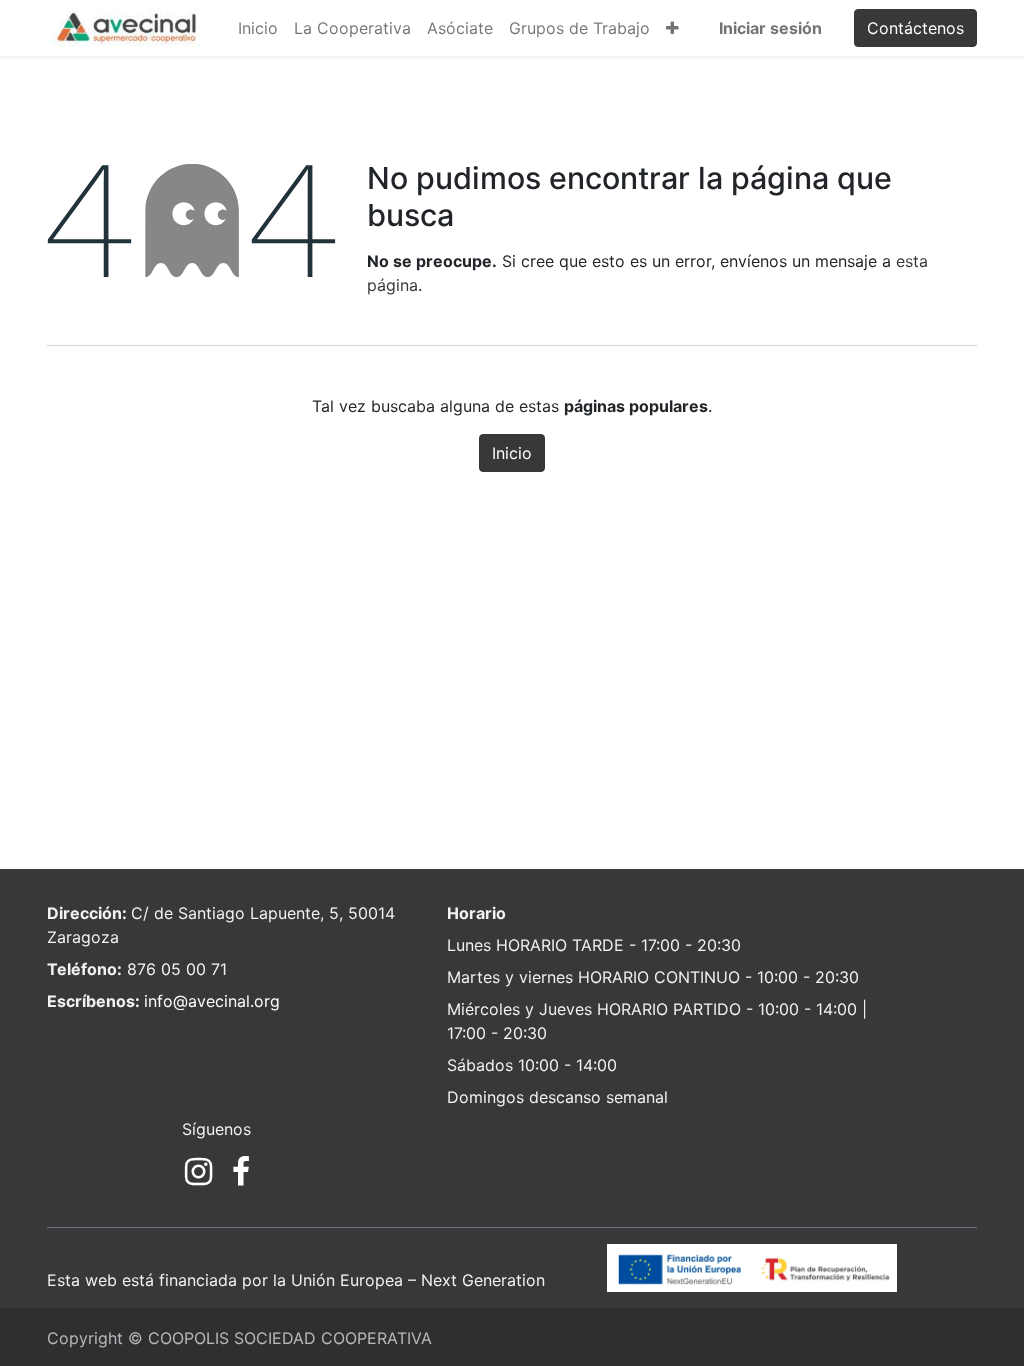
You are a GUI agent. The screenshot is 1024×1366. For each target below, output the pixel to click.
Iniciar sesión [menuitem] (770, 28)
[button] (672, 28)
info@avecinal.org (212, 1001)
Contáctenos (915, 28)
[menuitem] (258, 28)
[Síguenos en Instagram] (198, 1172)
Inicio (512, 453)
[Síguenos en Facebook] (241, 1172)
